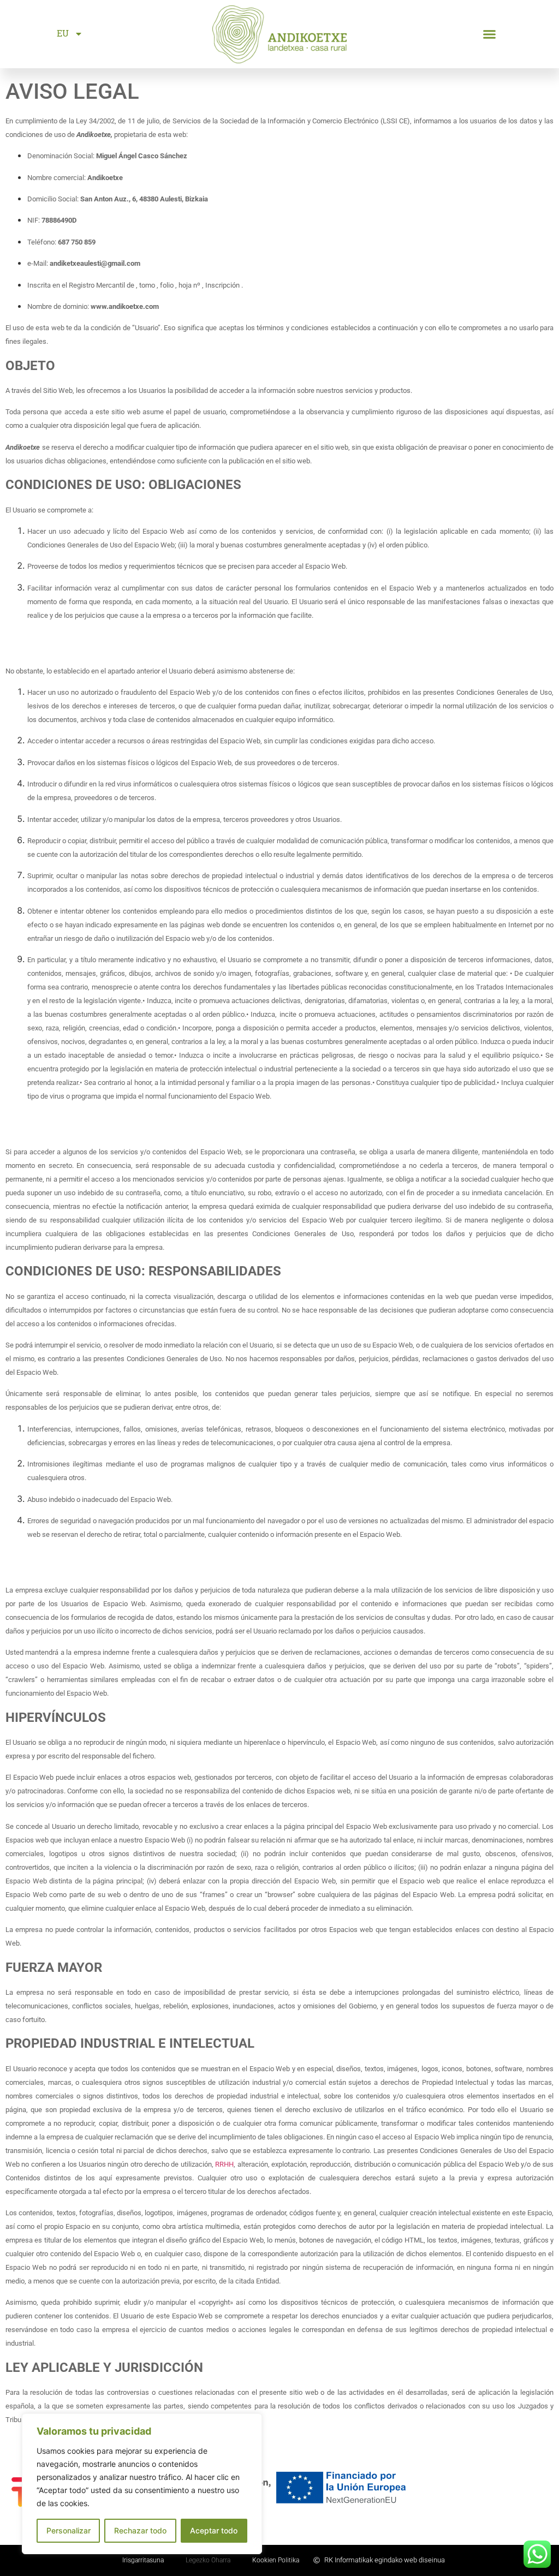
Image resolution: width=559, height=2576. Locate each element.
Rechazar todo (140, 2530)
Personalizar (69, 2530)
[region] (142, 2484)
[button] (489, 34)
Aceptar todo (214, 2530)
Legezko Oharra (208, 2560)
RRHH (224, 2164)
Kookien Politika (276, 2560)
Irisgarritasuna (143, 2560)
